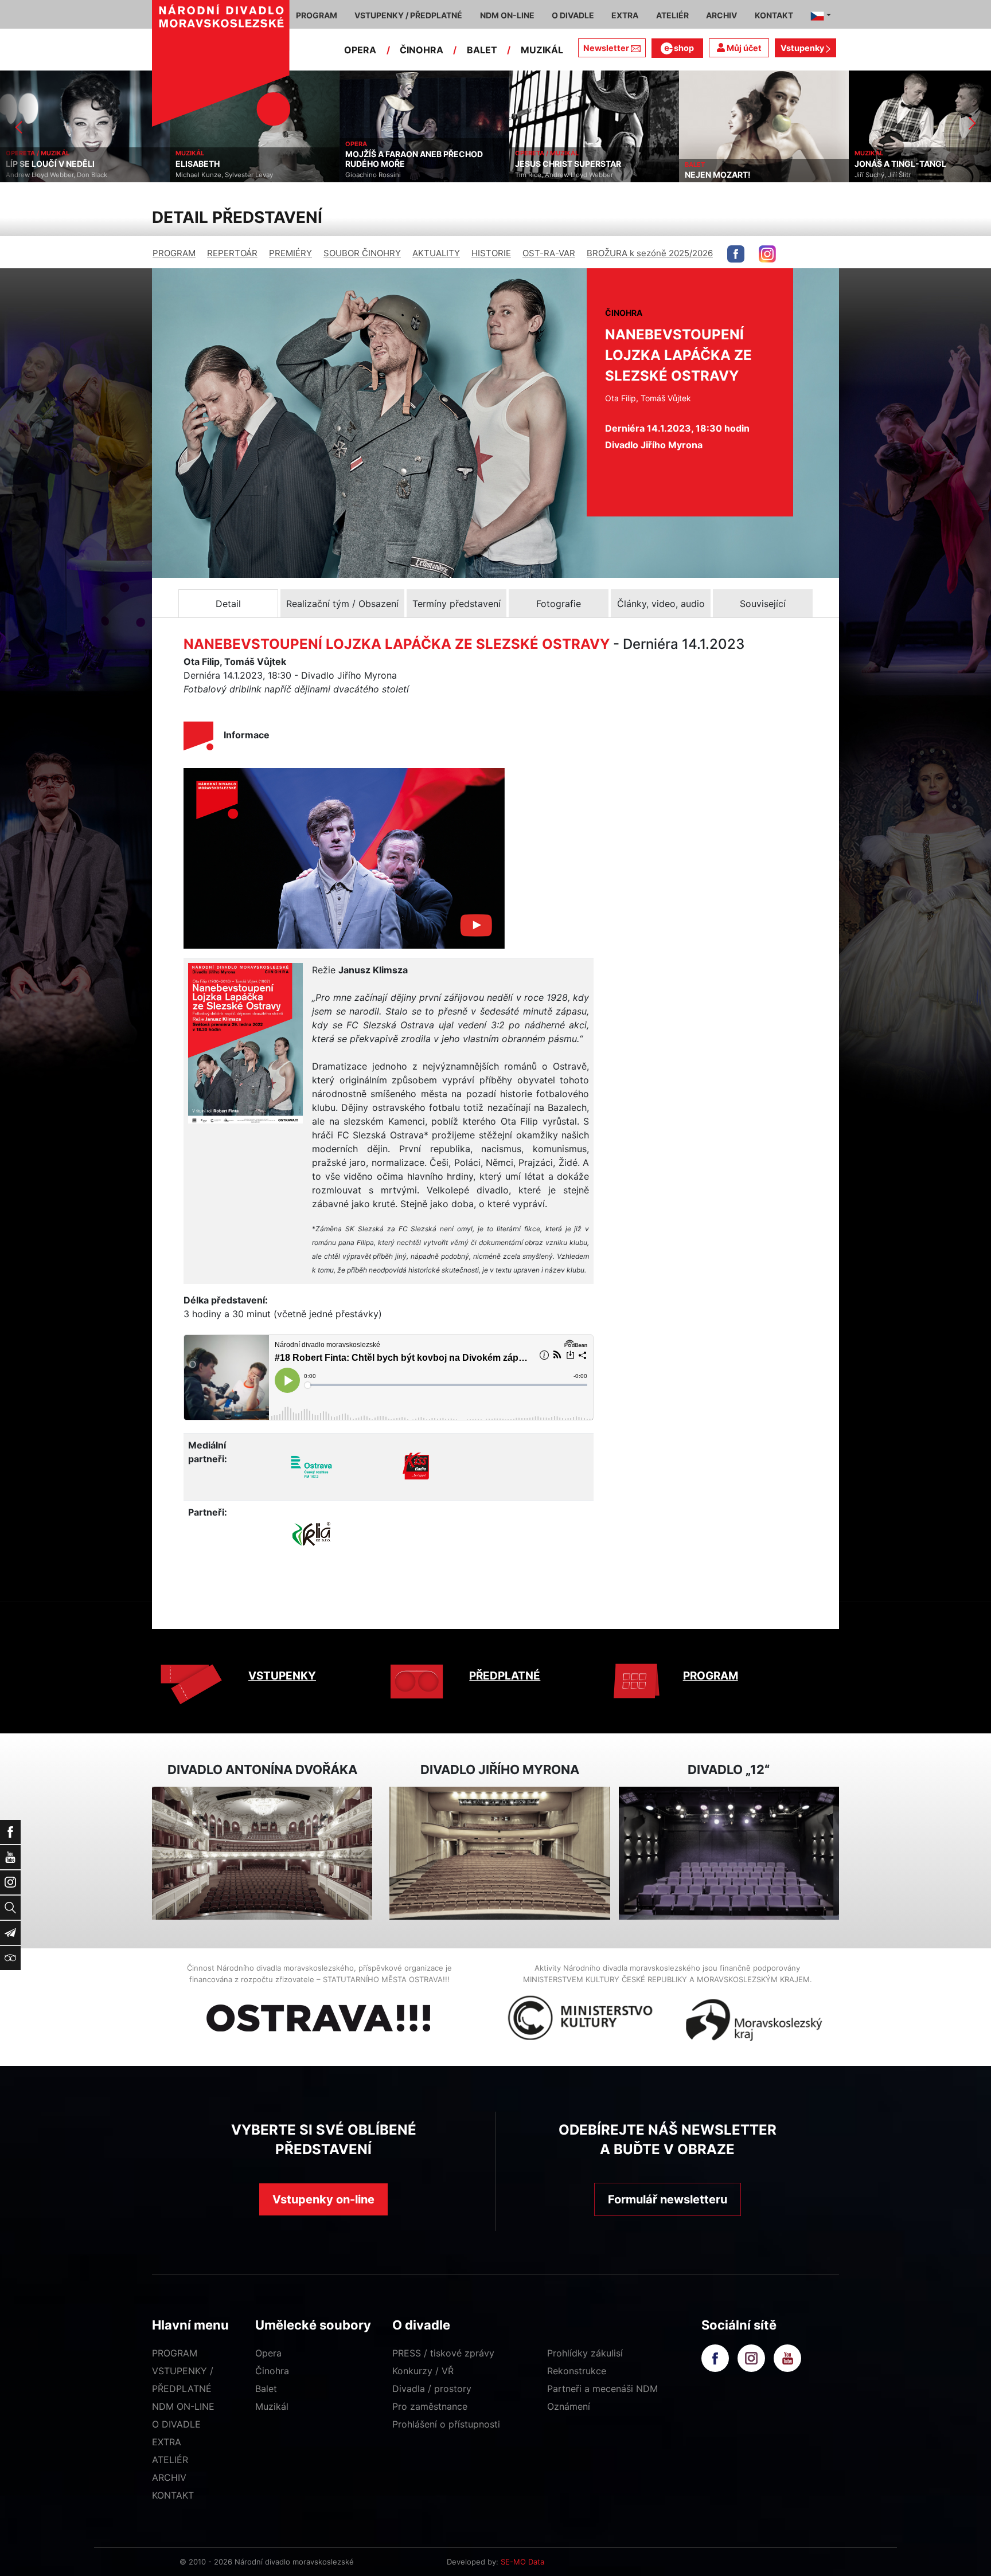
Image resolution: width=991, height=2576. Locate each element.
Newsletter (606, 48)
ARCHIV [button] (721, 15)
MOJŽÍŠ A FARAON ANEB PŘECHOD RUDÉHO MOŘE (267, 159)
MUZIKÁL (542, 50)
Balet (266, 2389)
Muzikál (272, 2406)
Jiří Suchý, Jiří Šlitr (736, 175)
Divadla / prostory (432, 2389)
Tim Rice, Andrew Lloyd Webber (417, 175)
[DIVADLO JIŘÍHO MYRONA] (500, 1853)
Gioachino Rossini (226, 175)
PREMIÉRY (290, 253)
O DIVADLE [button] (573, 15)
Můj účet (743, 48)
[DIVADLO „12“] (729, 1853)
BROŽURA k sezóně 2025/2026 (650, 253)
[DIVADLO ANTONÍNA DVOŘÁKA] (262, 1853)
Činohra (272, 2371)
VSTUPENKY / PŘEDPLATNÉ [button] (408, 15)
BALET (482, 50)
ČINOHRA (422, 50)
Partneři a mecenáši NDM (602, 2389)
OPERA (360, 50)
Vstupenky (803, 48)
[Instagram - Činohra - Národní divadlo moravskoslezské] (767, 254)
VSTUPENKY (282, 1676)
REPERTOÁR (232, 253)
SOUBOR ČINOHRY (362, 253)
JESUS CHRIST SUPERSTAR (421, 164)
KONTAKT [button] (774, 15)
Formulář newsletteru (668, 2199)
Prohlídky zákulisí (585, 2353)
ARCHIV (169, 2477)
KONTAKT (173, 2495)
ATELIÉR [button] (672, 15)
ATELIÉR (170, 2460)
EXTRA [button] (625, 15)
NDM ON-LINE (183, 2406)
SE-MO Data (522, 2562)
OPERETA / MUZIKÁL (400, 153)
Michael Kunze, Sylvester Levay (77, 175)
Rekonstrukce (577, 2371)
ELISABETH (51, 164)
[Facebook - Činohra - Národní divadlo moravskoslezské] (736, 254)
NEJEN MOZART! (571, 175)
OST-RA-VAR (549, 253)
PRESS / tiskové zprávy (443, 2353)
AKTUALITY (436, 253)
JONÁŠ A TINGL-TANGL (754, 164)
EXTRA (167, 2442)
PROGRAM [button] (317, 15)
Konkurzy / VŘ (423, 2371)
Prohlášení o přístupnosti (446, 2424)
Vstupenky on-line (323, 2199)
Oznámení (569, 2406)
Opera (268, 2353)
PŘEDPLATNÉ (505, 1676)
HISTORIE (491, 253)
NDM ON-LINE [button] (507, 15)
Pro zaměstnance (430, 2406)
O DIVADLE (176, 2424)
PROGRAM (174, 253)
